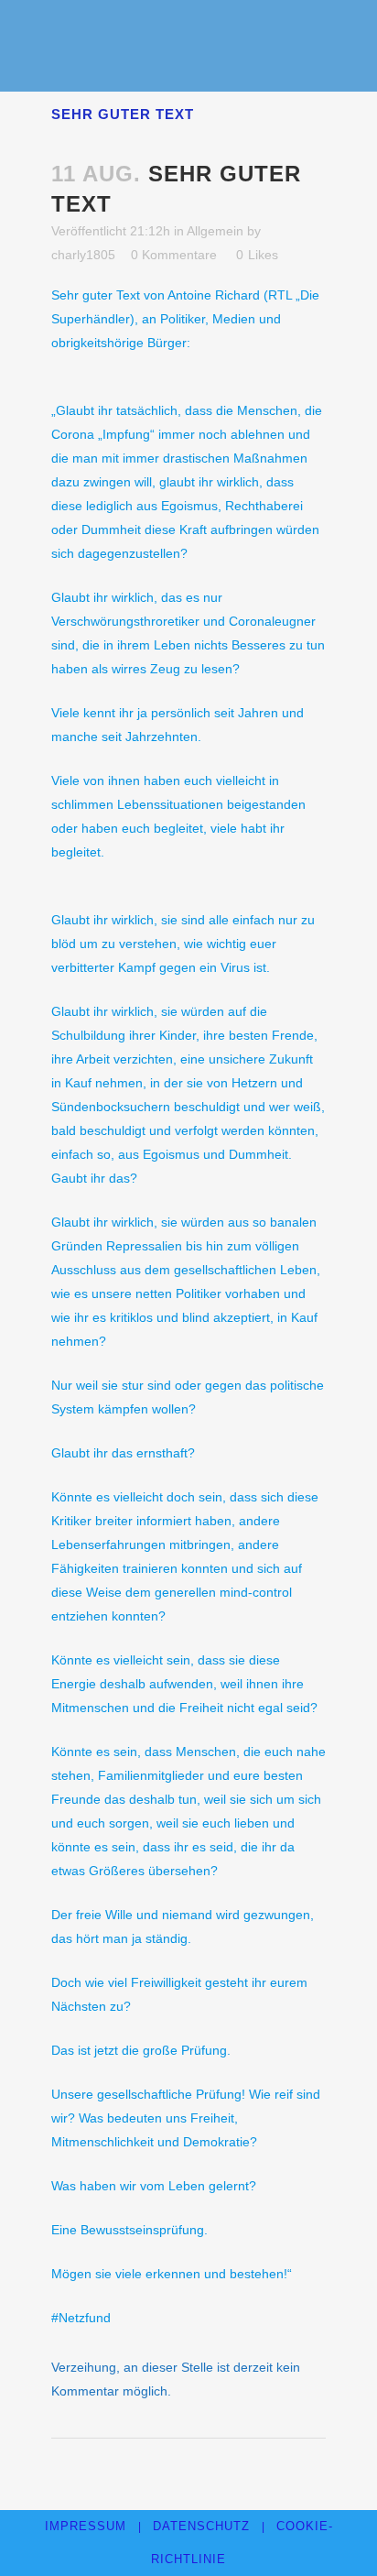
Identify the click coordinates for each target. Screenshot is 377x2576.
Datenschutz (201, 2526)
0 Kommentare (174, 255)
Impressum (86, 2526)
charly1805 (83, 255)
